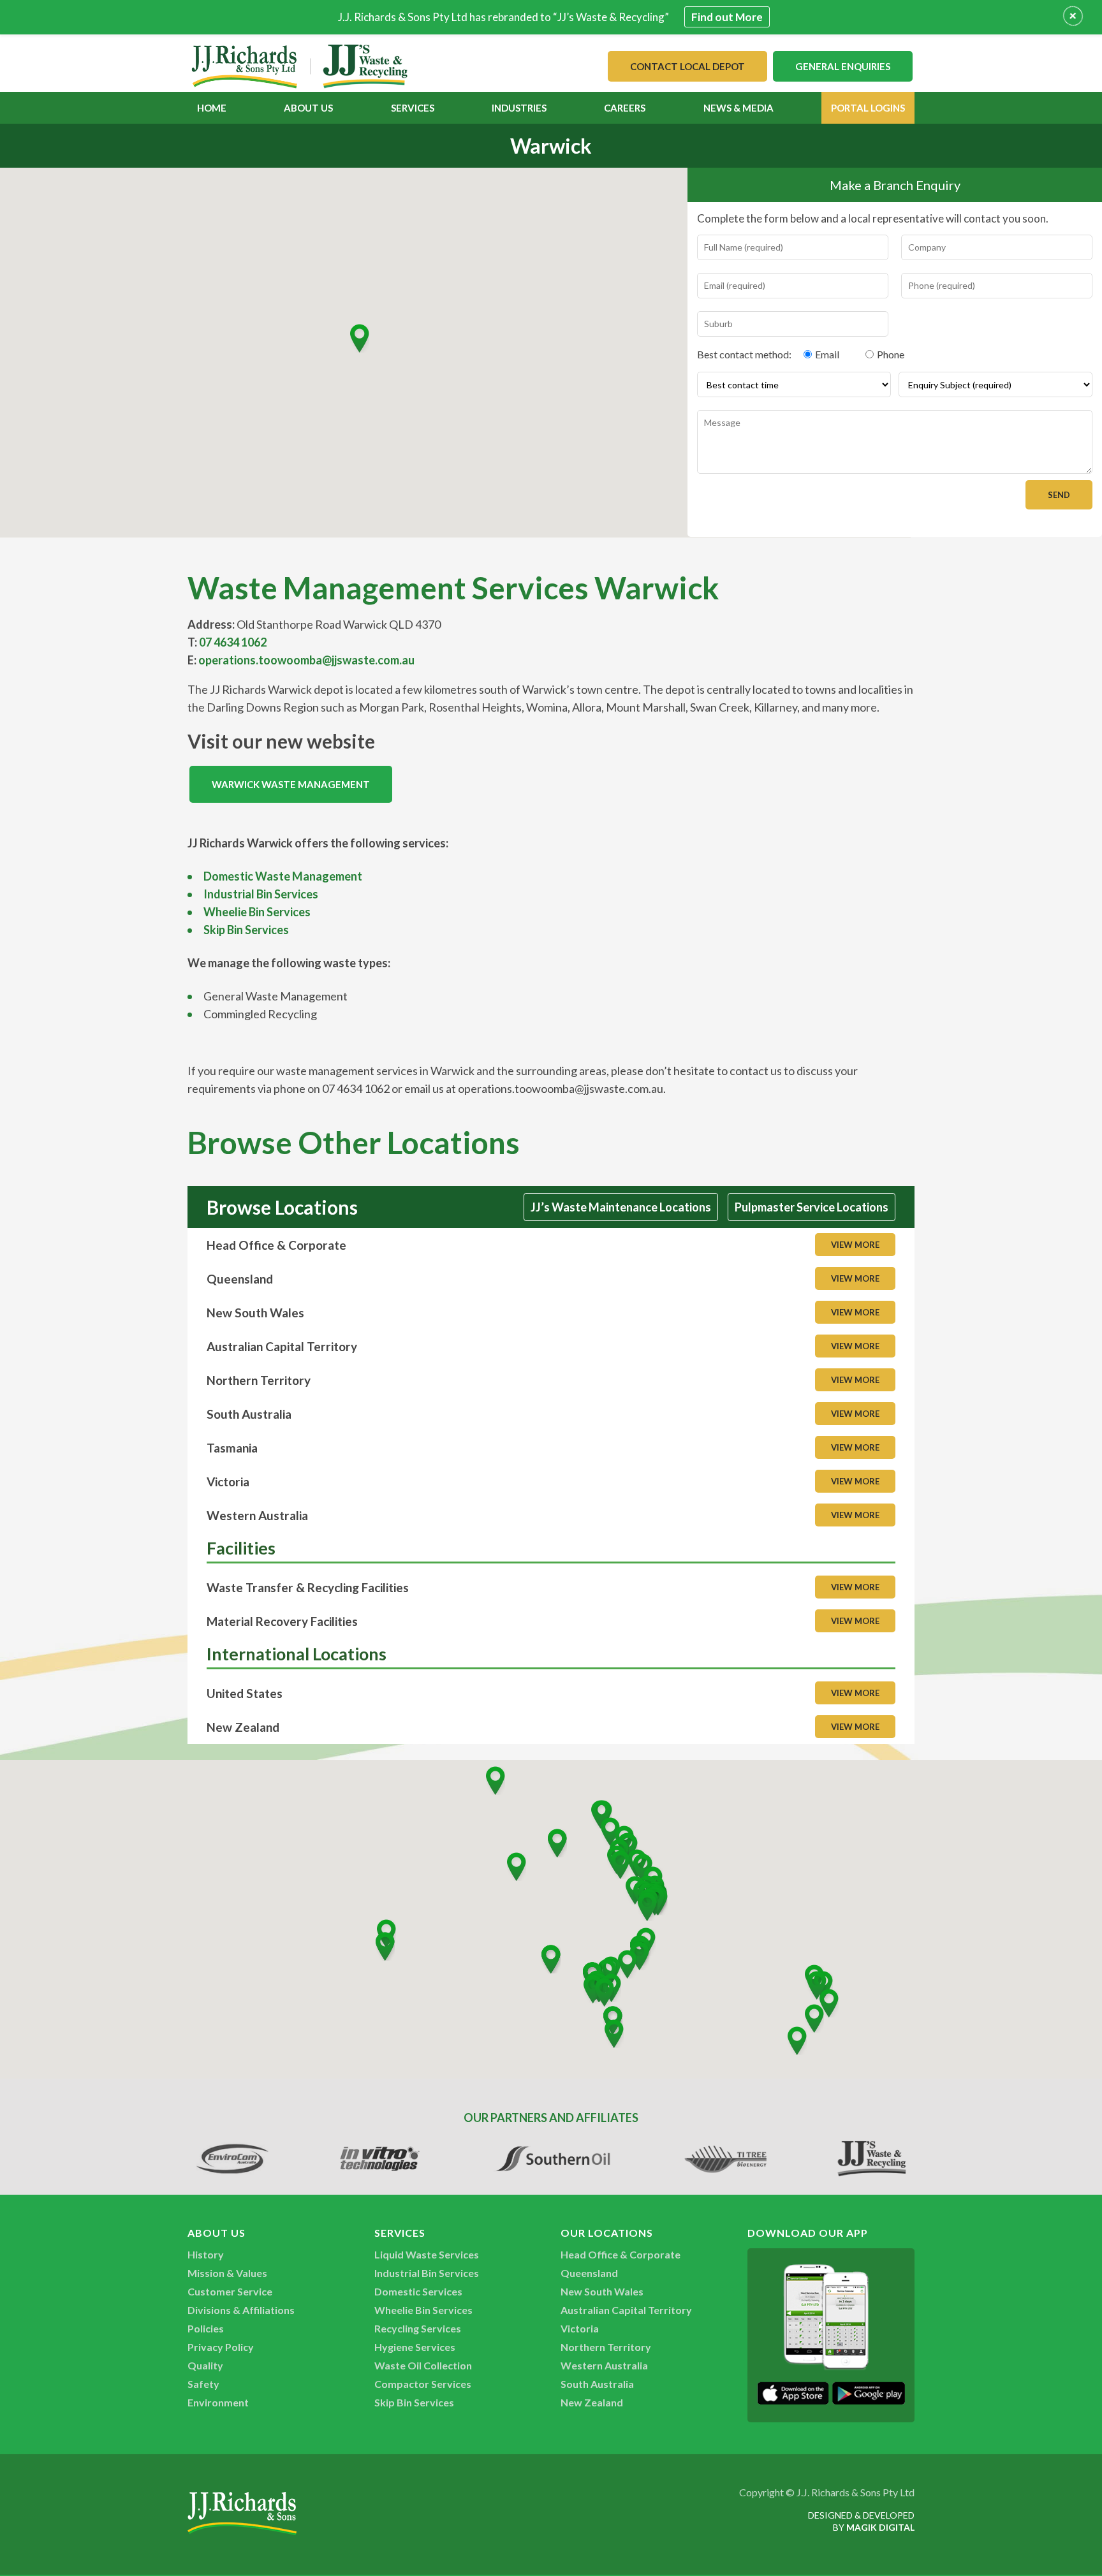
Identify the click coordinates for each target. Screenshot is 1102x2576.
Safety (203, 2384)
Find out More (727, 17)
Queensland (589, 2273)
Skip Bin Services (246, 930)
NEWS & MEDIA (738, 108)
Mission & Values (227, 2273)
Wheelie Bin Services (257, 912)
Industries (519, 108)
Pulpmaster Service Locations (812, 1207)
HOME (212, 108)
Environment (218, 2402)
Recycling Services (418, 2328)
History (206, 2254)
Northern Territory (606, 2347)
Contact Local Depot (687, 66)
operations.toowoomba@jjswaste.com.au (306, 660)
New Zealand (592, 2402)
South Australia (597, 2384)
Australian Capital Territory (626, 2310)
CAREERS (625, 108)
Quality (205, 2365)
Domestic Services (418, 2291)
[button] (360, 338)
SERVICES (413, 108)
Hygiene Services (415, 2347)
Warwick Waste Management (291, 784)
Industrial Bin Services (261, 894)
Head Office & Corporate (621, 2254)
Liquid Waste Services (427, 2254)
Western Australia (604, 2365)
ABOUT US (308, 108)
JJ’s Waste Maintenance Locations (621, 1207)
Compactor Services (423, 2384)
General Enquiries (843, 66)
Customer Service (230, 2291)
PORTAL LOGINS (868, 108)
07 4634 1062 (233, 642)
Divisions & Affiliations (241, 2310)
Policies (206, 2328)
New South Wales (602, 2291)
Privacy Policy (221, 2347)
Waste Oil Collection (423, 2365)
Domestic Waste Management (283, 876)
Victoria (580, 2328)
